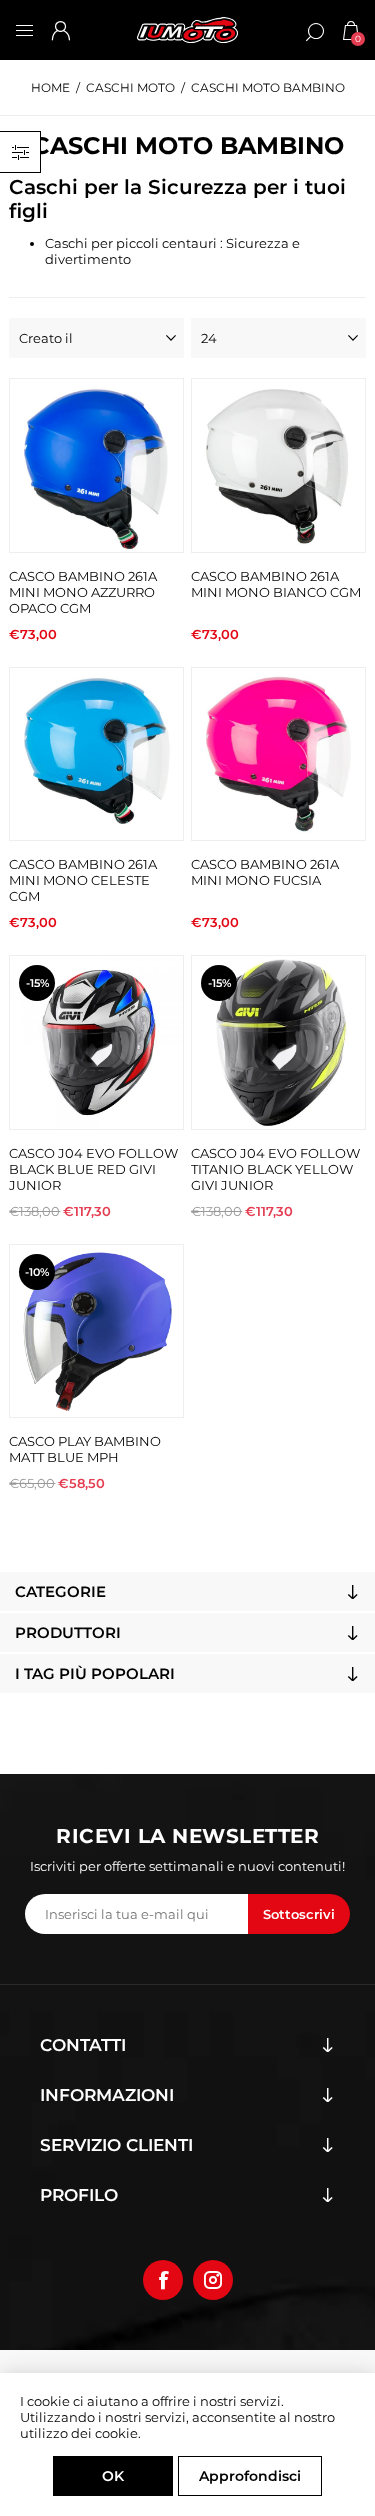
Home (50, 87)
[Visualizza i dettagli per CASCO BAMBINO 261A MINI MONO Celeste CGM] (96, 754)
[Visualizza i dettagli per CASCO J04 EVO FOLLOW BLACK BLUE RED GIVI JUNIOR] (96, 1042)
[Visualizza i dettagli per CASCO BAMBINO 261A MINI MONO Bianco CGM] (278, 465)
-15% (37, 983)
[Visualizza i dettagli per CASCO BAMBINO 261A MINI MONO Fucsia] (278, 754)
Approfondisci (250, 2476)
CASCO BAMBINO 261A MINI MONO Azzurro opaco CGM (83, 592)
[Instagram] (213, 2280)
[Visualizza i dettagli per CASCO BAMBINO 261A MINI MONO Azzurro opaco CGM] (96, 465)
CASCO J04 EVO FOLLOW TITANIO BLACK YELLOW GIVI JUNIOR (275, 1169)
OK (113, 2476)
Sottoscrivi (299, 1914)
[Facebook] (163, 2280)
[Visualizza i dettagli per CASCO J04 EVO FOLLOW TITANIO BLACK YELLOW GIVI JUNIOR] (278, 1042)
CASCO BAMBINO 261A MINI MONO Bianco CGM (276, 584)
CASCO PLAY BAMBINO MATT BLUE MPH (85, 1449)
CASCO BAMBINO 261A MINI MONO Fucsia (265, 872)
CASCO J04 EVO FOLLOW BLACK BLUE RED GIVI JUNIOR (93, 1169)
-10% (37, 1272)
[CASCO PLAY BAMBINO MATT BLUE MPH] (96, 1331)
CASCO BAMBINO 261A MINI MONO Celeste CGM (83, 880)
